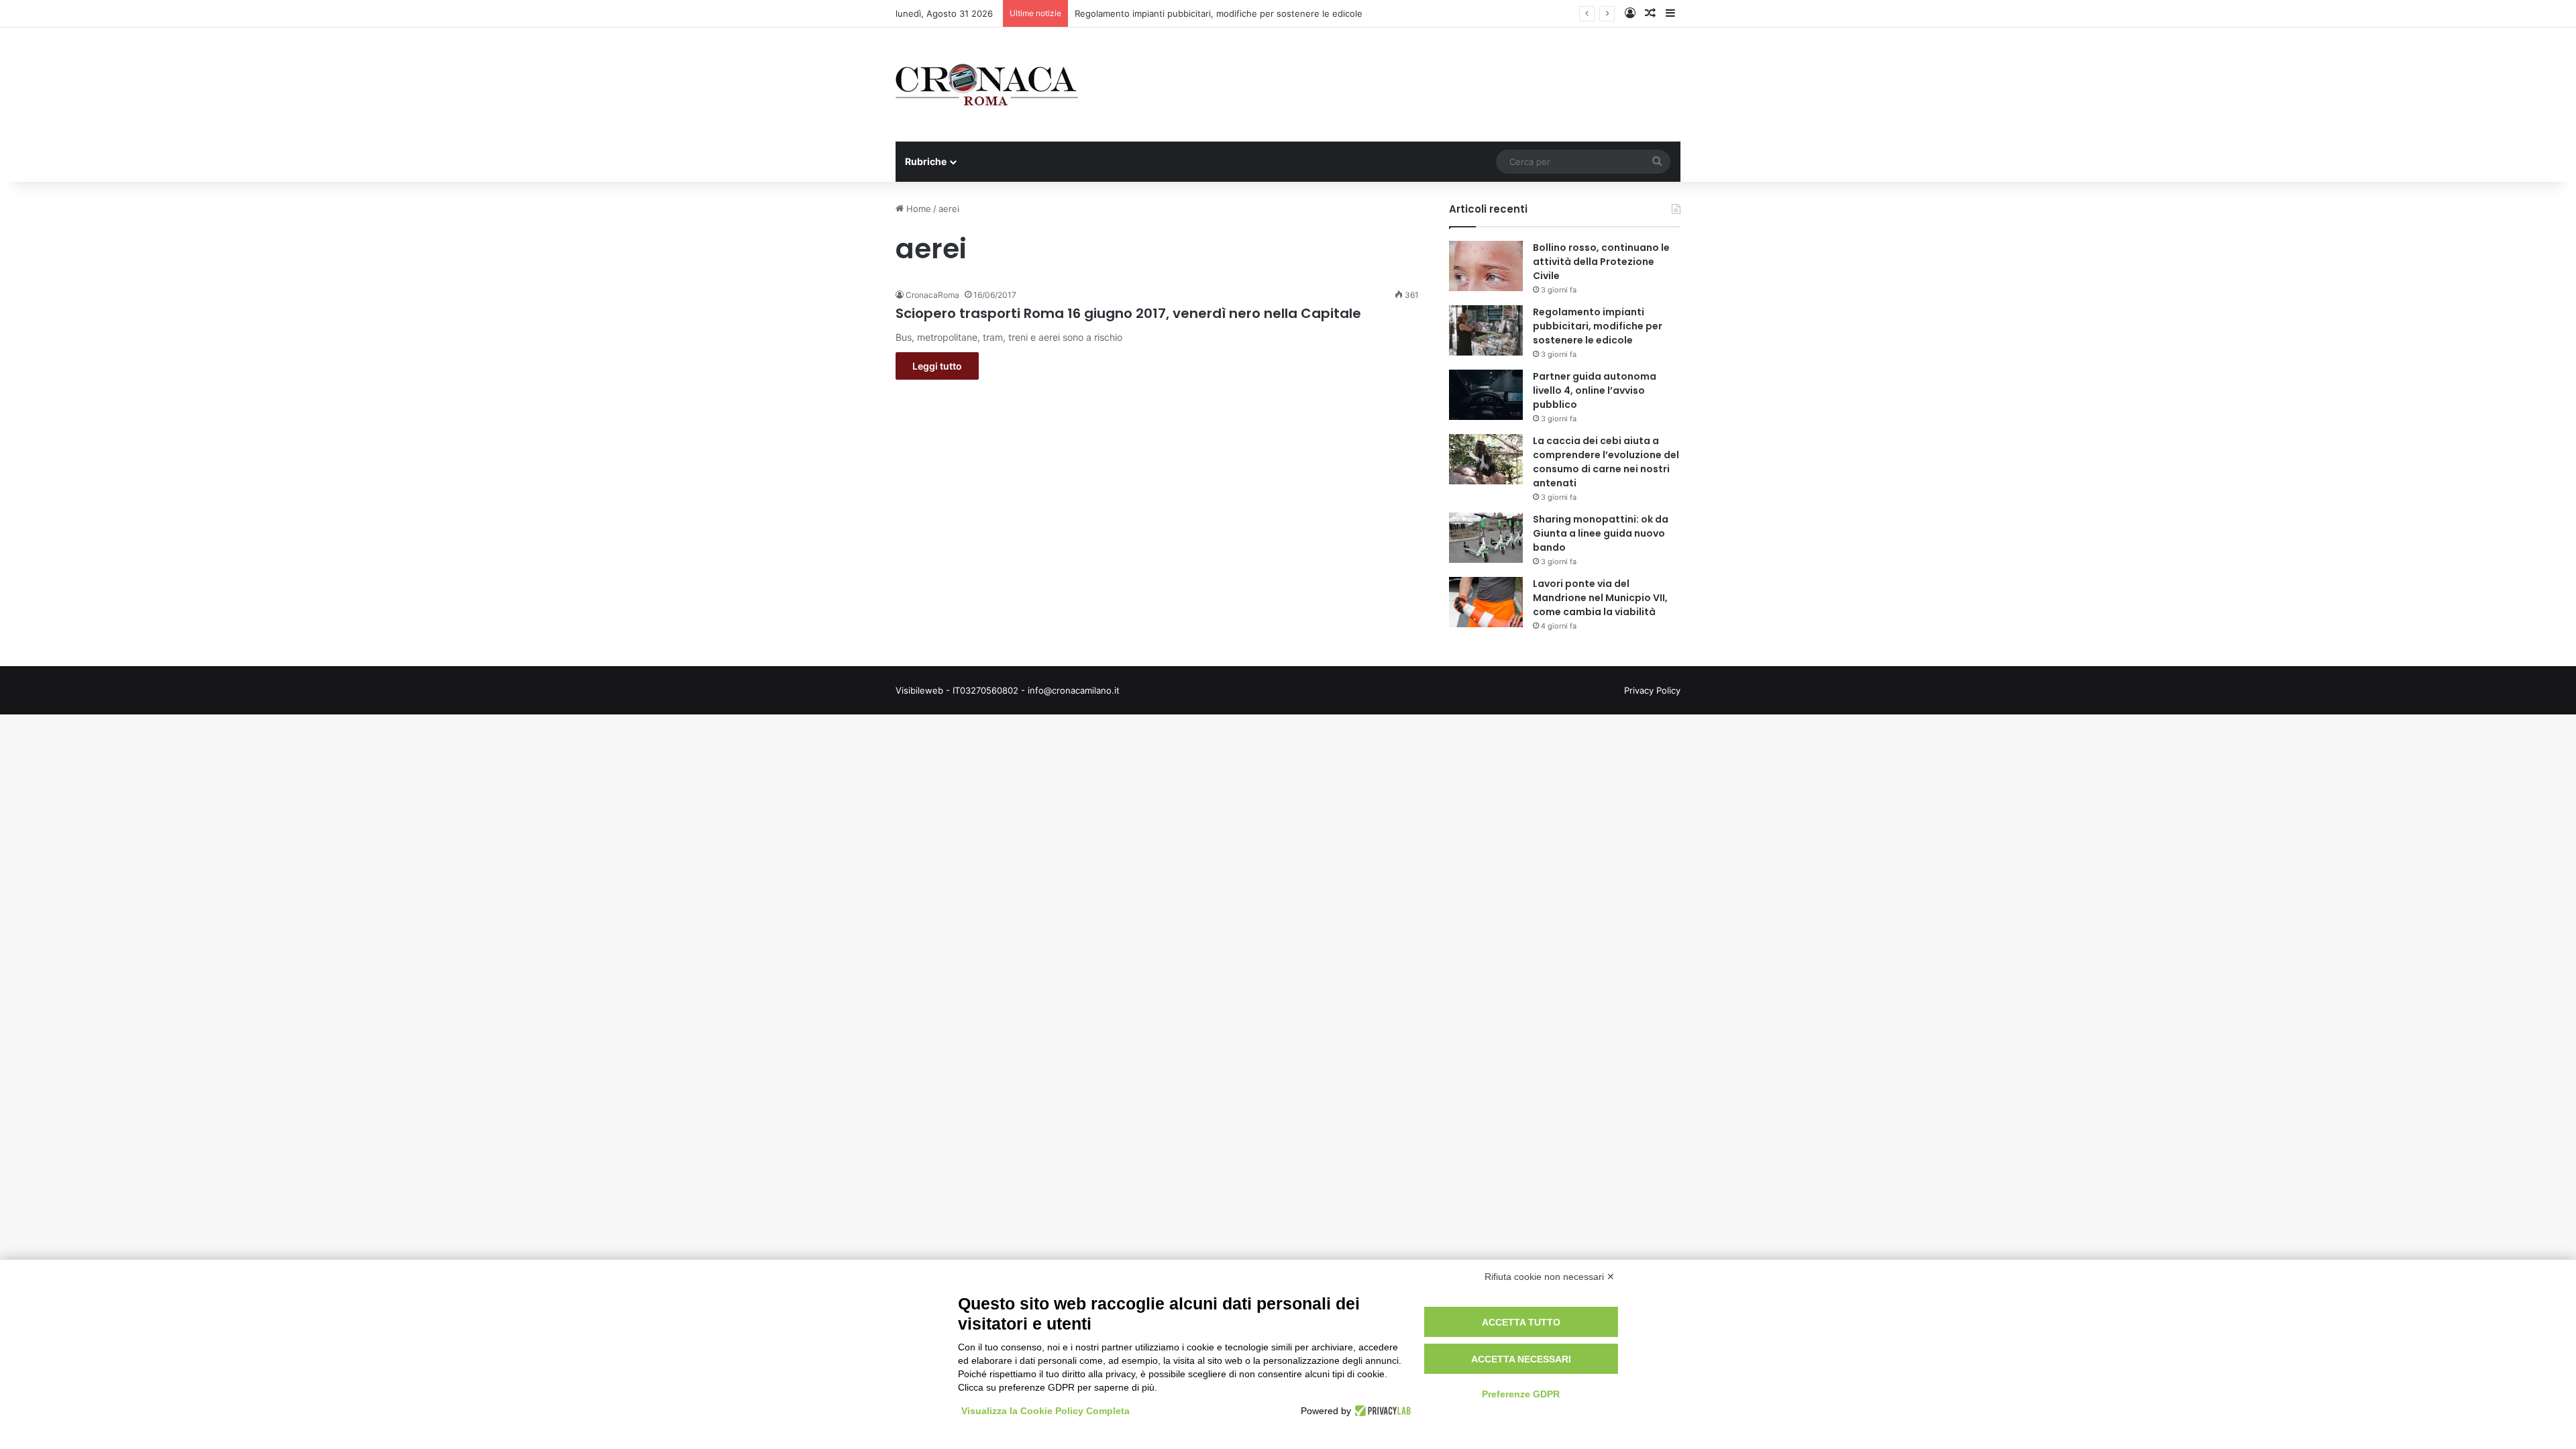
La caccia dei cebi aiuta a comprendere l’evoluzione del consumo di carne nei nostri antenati (1606, 462)
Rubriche (926, 161)
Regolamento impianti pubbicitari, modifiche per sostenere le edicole (1598, 326)
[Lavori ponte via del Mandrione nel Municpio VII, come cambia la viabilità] (1486, 602)
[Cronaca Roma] (987, 85)
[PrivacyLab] (1381, 1411)
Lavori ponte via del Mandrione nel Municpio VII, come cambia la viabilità (1600, 598)
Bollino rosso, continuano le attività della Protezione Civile (1601, 262)
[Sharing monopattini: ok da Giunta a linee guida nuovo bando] (1486, 538)
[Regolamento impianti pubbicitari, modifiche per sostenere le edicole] (1486, 330)
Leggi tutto (937, 366)
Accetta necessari (1521, 1359)
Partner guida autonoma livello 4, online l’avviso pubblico (1595, 390)
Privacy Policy (1652, 690)
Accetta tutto (1521, 1322)
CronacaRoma (932, 295)
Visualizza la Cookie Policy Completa (1045, 1411)
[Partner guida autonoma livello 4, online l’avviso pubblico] (1486, 395)
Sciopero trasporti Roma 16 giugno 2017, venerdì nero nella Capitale (1128, 313)
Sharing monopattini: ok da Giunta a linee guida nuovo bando (1601, 533)
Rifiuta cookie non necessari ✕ (1550, 1277)
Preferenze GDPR (1521, 1394)
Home (917, 209)
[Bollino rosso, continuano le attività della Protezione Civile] (1486, 266)
